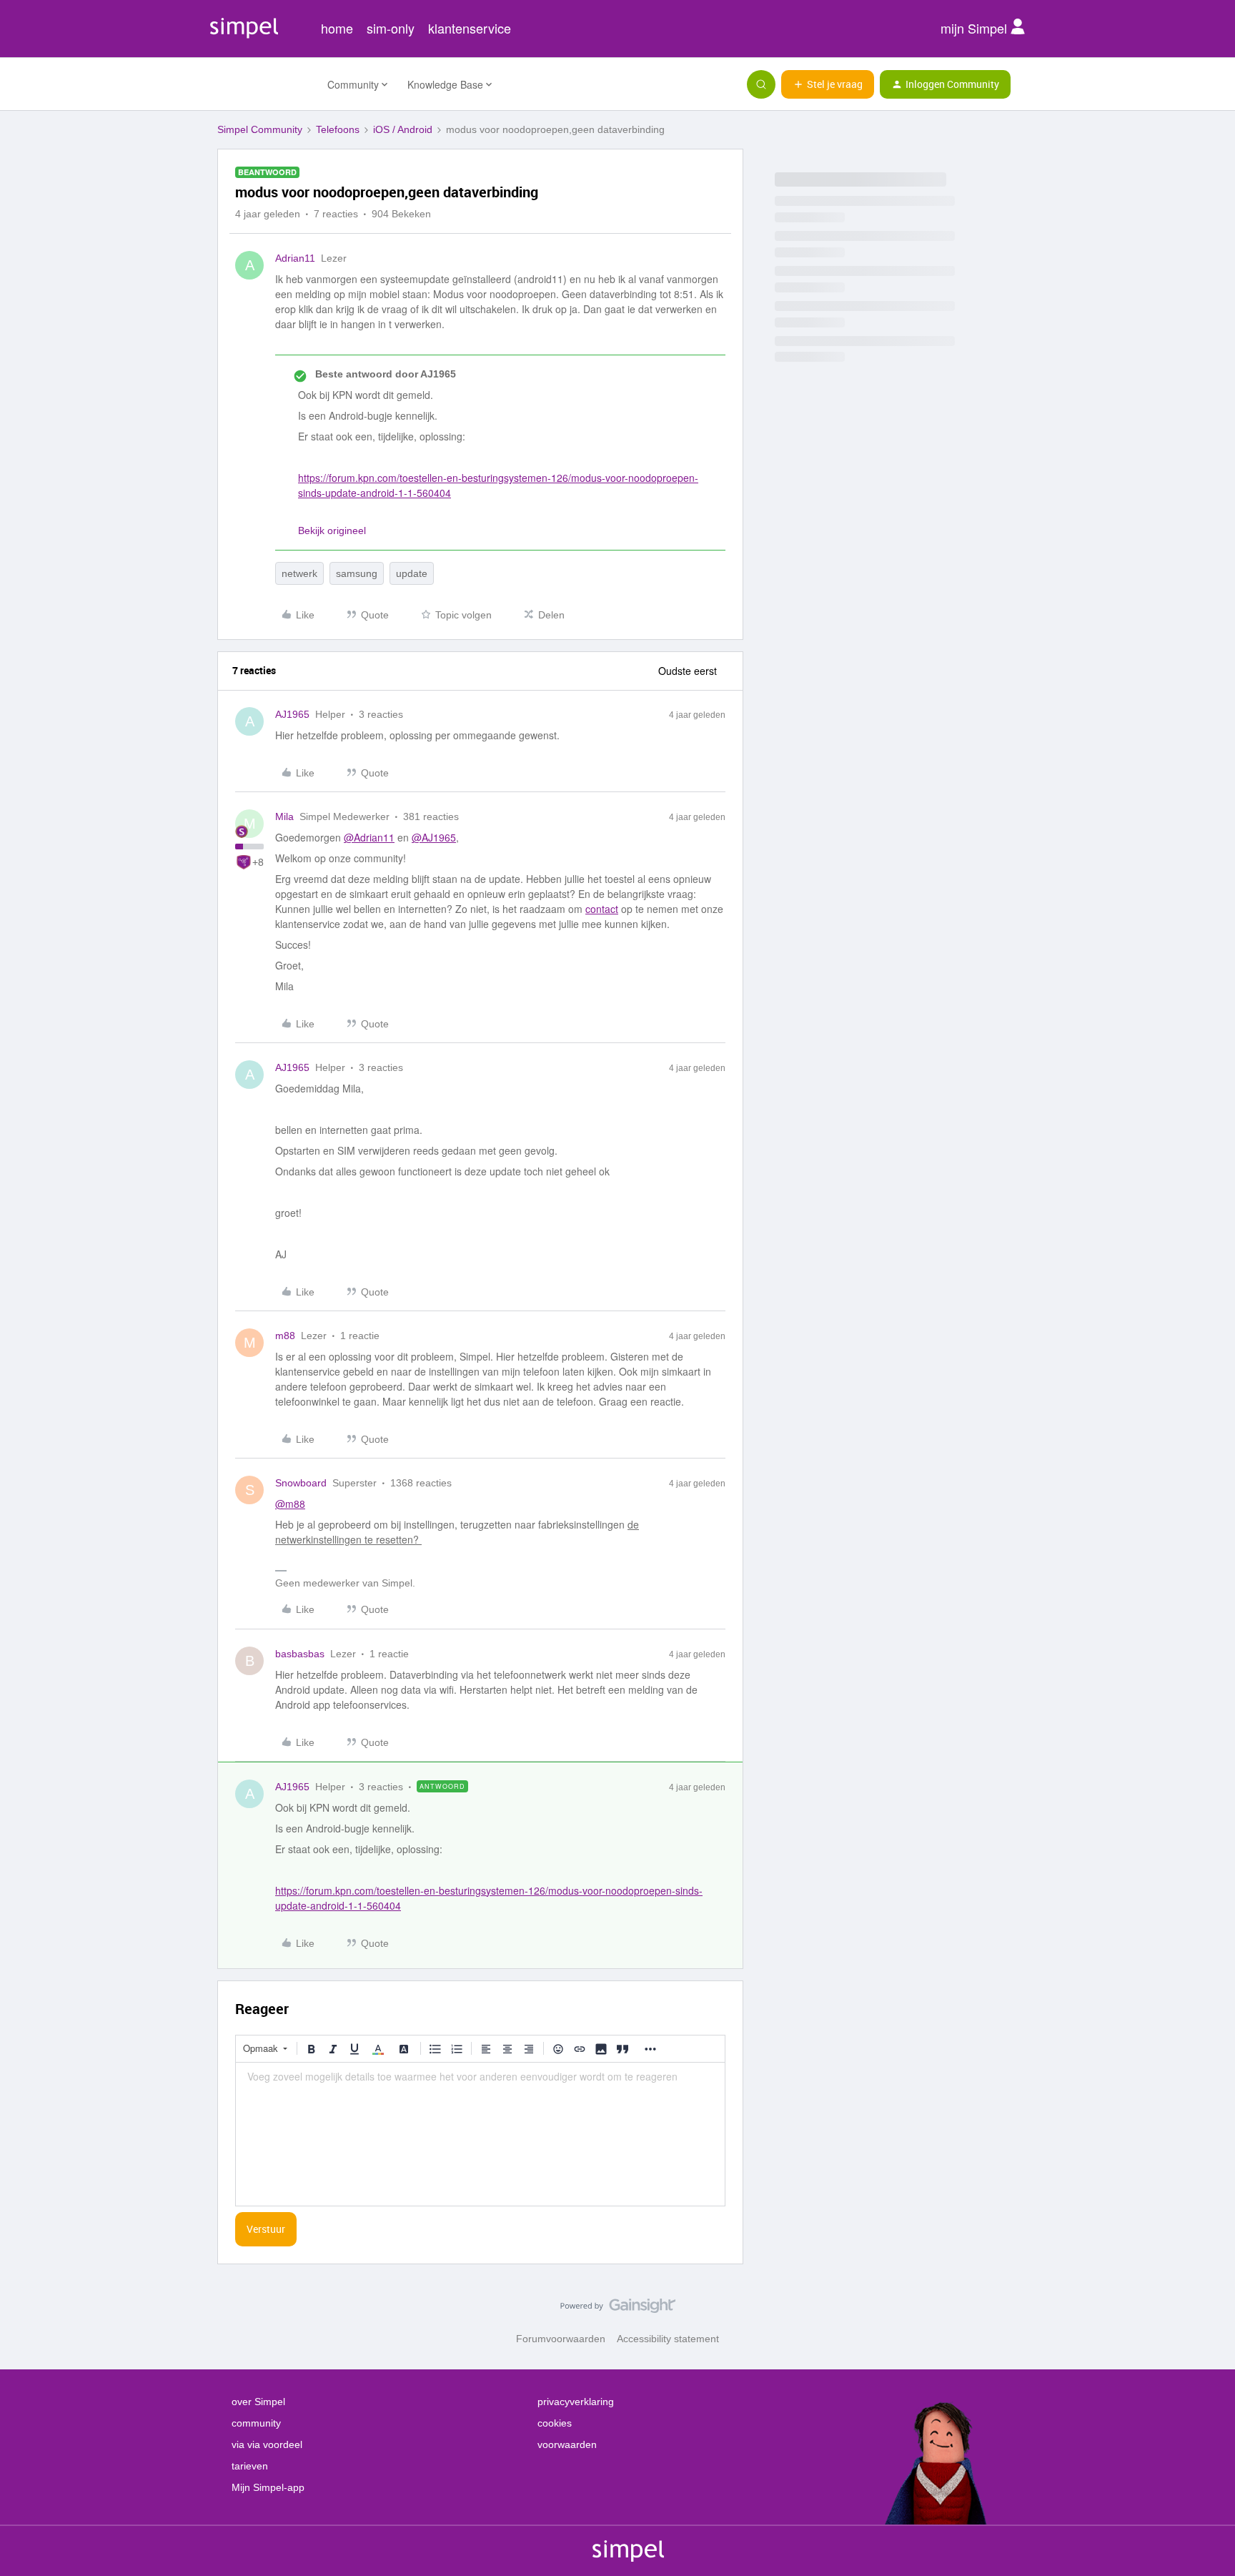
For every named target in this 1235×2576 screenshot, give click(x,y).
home (337, 28)
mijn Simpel (976, 28)
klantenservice (470, 28)
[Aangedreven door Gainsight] (618, 2309)
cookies (555, 2423)
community (256, 2423)
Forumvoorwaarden (561, 2339)
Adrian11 (295, 258)
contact (602, 909)
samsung (357, 573)
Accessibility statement (668, 2339)
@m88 (290, 1504)
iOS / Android (403, 129)
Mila (284, 816)
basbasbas (300, 1654)
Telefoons (338, 129)
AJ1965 (292, 714)
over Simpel (258, 2402)
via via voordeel (267, 2444)
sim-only (391, 28)
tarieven (250, 2466)
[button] (828, 84)
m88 (285, 1336)
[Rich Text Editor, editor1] (480, 2134)
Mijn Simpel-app (268, 2487)
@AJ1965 (434, 837)
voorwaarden (567, 2444)
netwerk (299, 573)
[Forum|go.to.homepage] (264, 84)
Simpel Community (260, 129)
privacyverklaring (576, 2402)
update (412, 573)
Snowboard (301, 1483)
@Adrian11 (369, 837)
